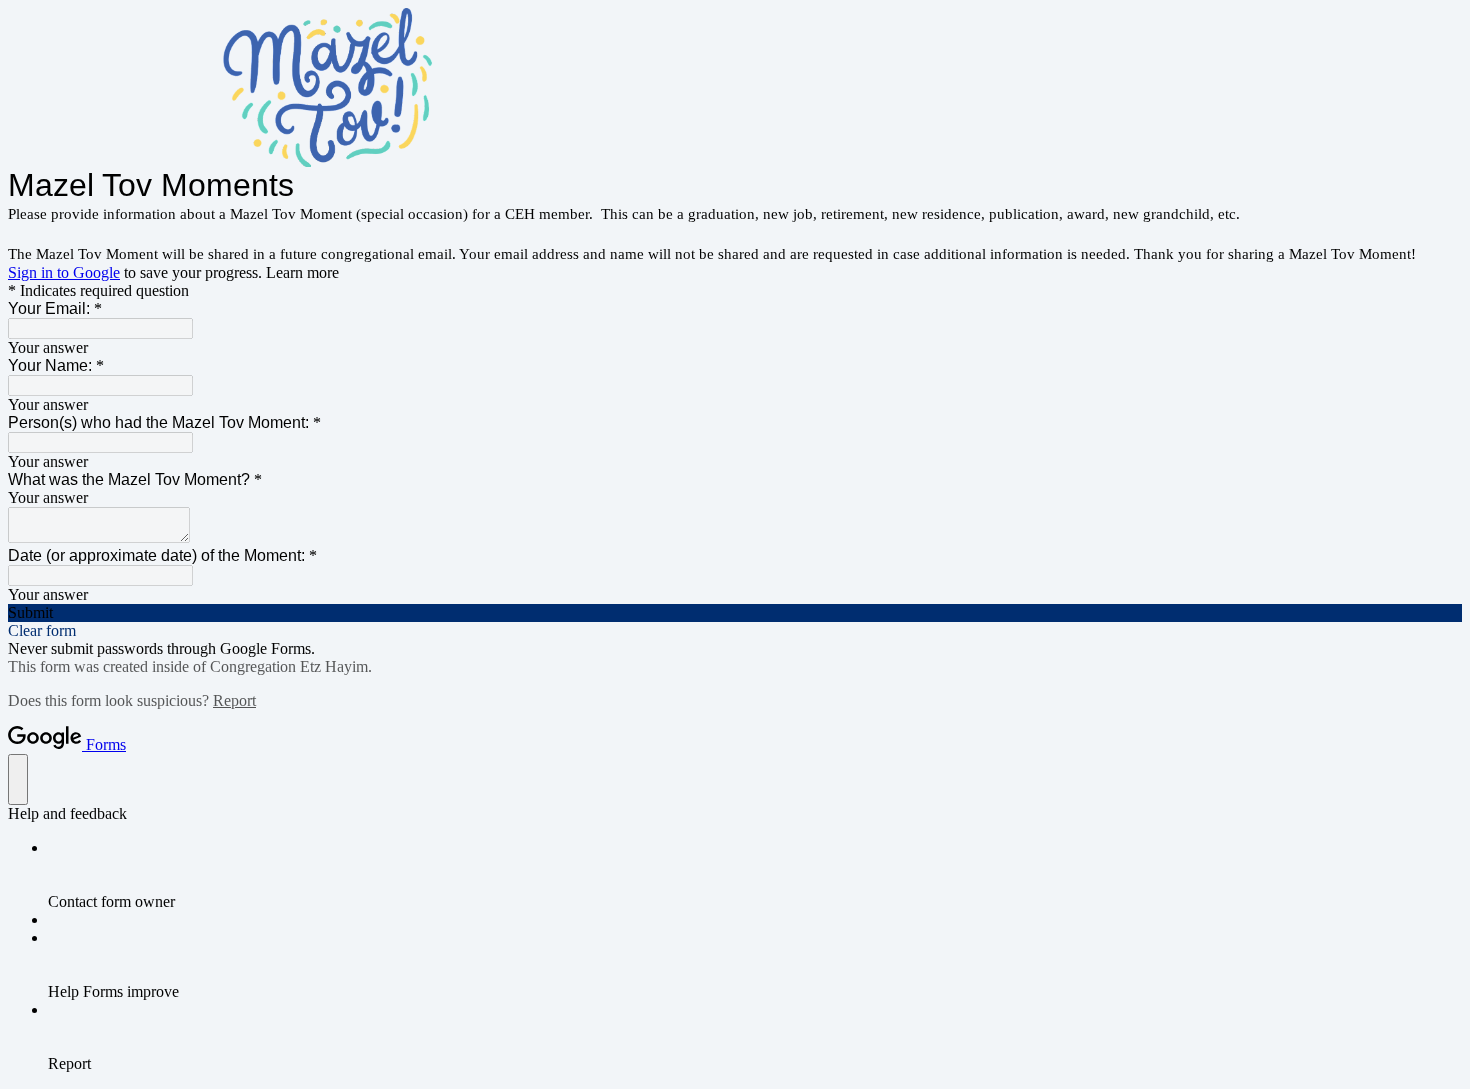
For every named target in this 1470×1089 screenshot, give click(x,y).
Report (234, 700)
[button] (735, 613)
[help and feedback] (18, 779)
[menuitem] (755, 875)
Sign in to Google (64, 272)
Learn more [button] (302, 272)
